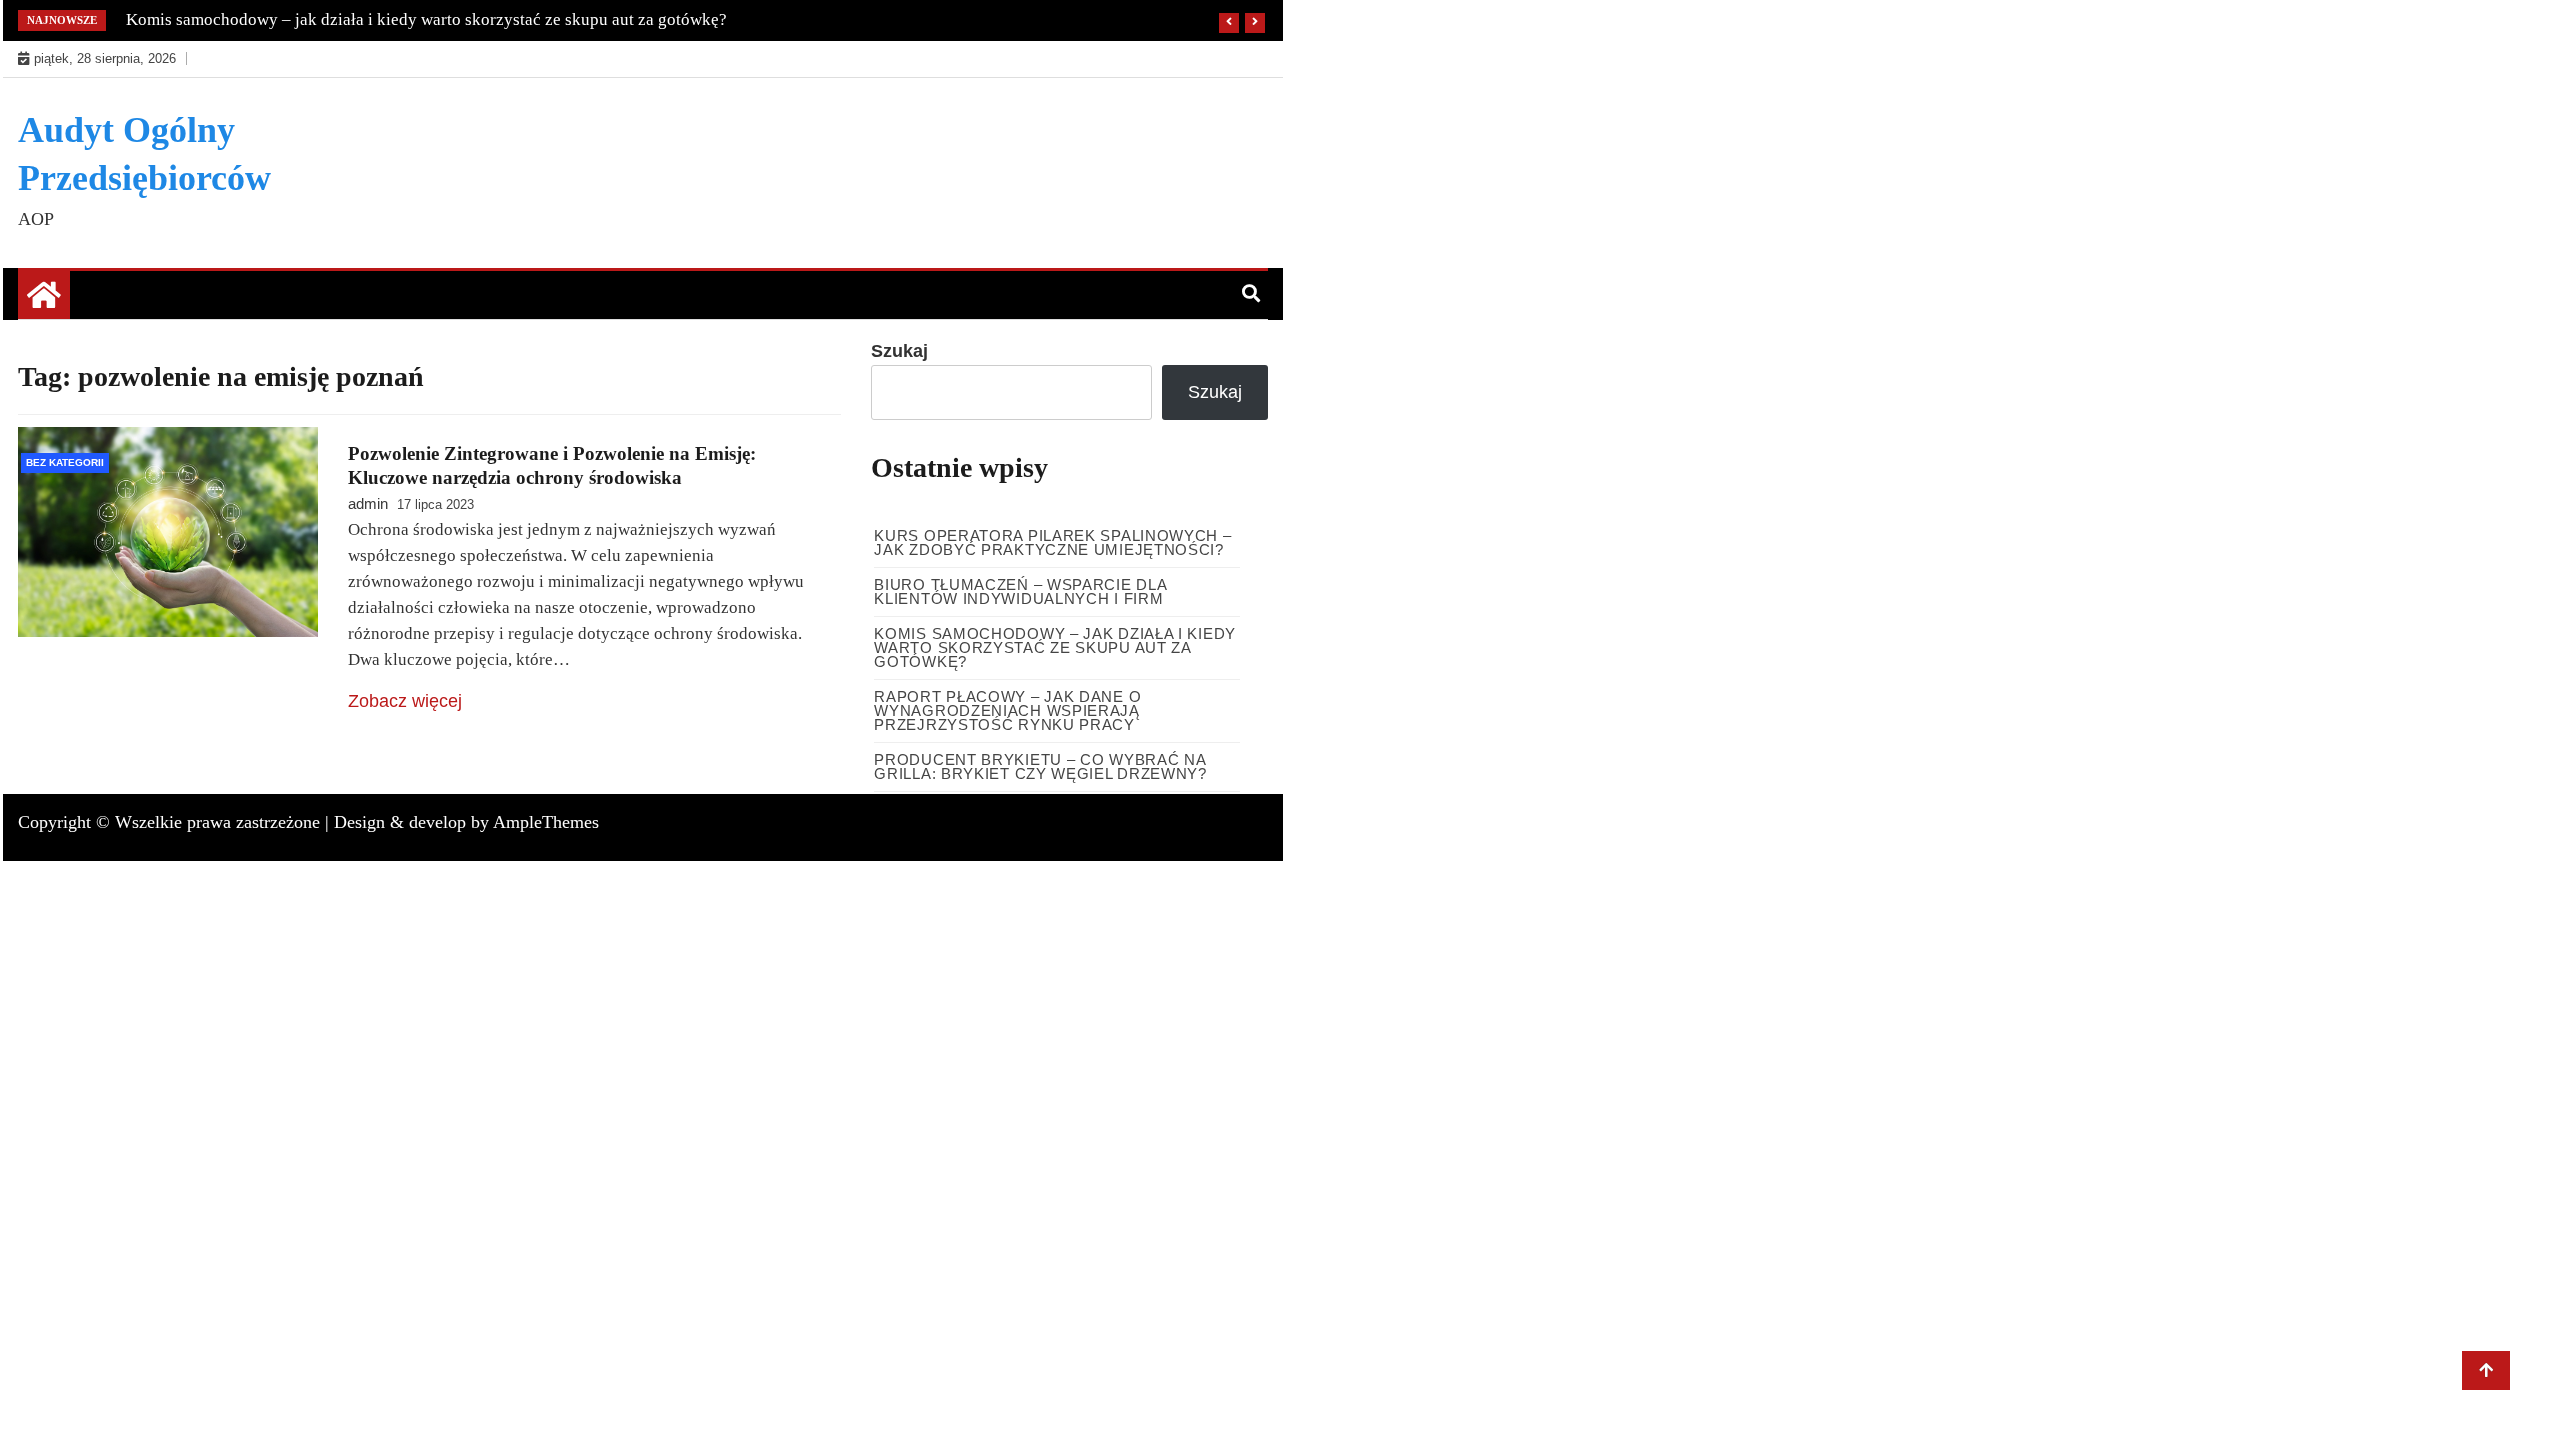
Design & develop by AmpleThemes (466, 822)
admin (368, 503)
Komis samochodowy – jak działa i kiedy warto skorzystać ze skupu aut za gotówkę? (426, 19)
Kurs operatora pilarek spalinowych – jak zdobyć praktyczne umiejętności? (1052, 542)
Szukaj (899, 351)
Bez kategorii (65, 462)
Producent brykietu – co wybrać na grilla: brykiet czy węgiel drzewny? (1040, 766)
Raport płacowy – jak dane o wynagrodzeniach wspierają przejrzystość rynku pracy (1007, 710)
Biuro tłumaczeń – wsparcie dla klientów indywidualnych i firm (1020, 591)
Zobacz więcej (405, 701)
